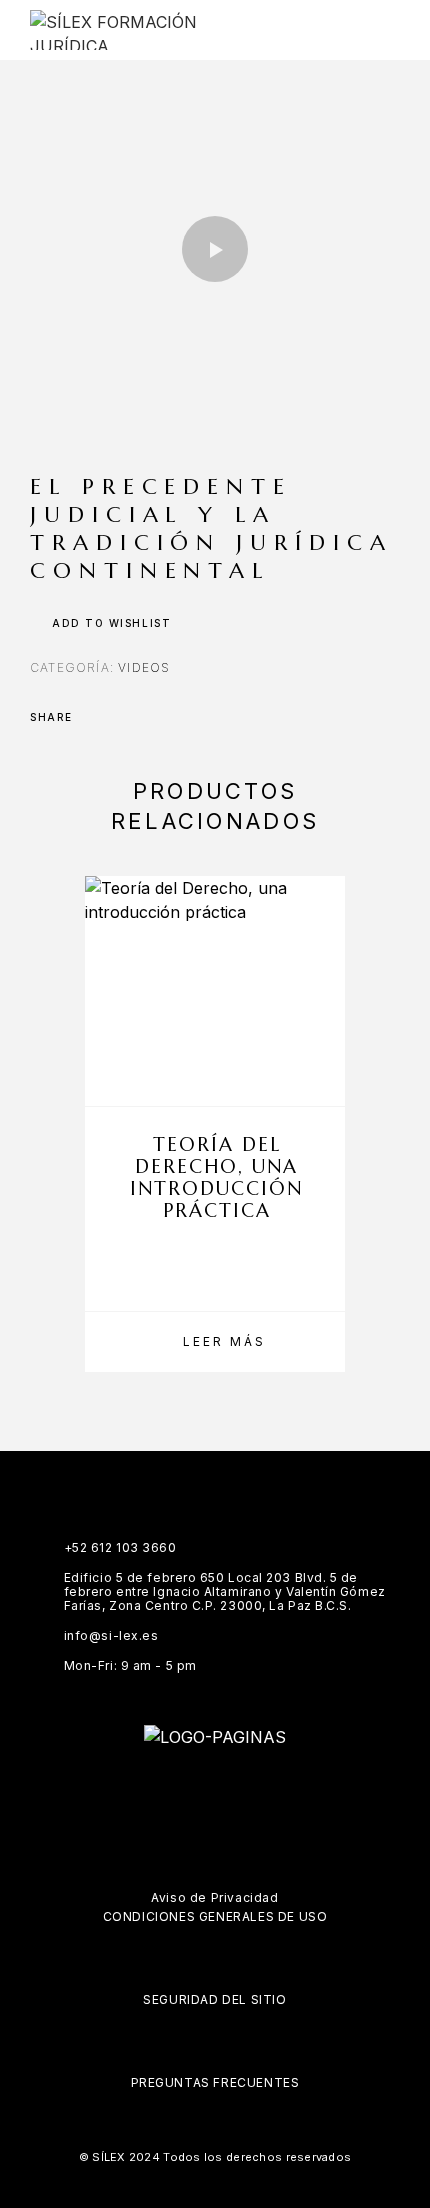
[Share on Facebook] (94, 717)
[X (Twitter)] (234, 1792)
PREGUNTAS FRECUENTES (215, 2082)
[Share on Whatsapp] (172, 717)
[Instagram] (195, 1792)
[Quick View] (320, 1043)
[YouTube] (273, 1792)
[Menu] (381, 30)
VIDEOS (144, 667)
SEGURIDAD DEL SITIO (214, 1999)
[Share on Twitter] (120, 717)
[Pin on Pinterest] (146, 717)
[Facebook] (156, 1792)
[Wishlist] (320, 1078)
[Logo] (127, 30)
